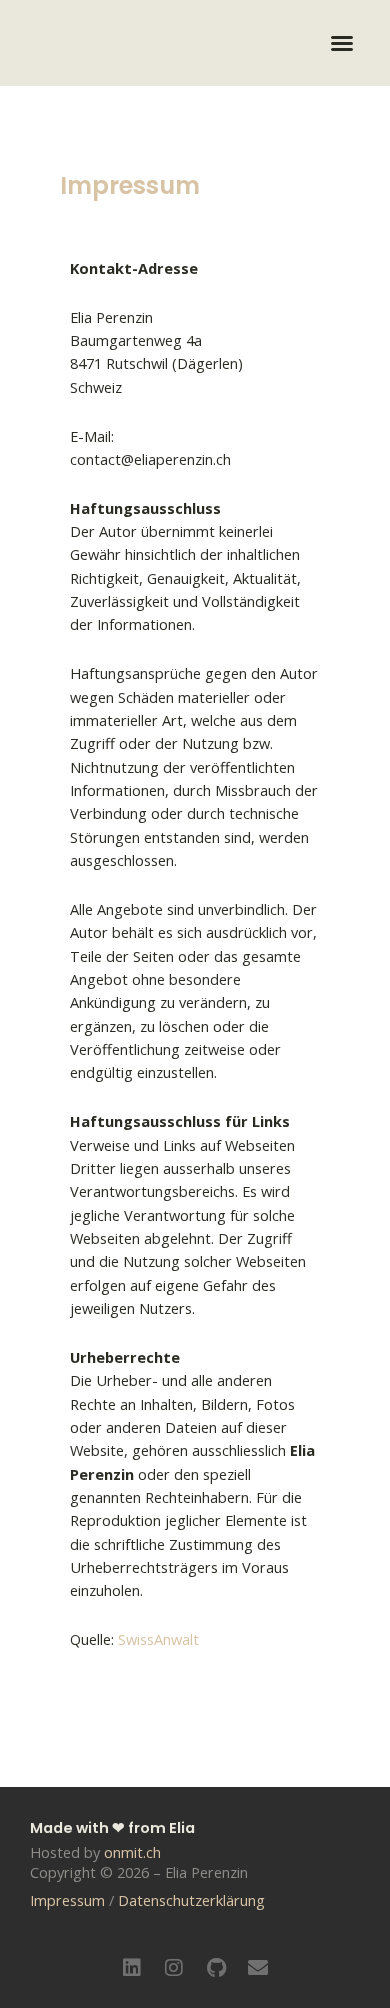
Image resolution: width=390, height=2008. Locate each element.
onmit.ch (132, 1852)
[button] (342, 43)
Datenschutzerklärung (191, 1900)
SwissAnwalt (158, 1639)
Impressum (67, 1900)
